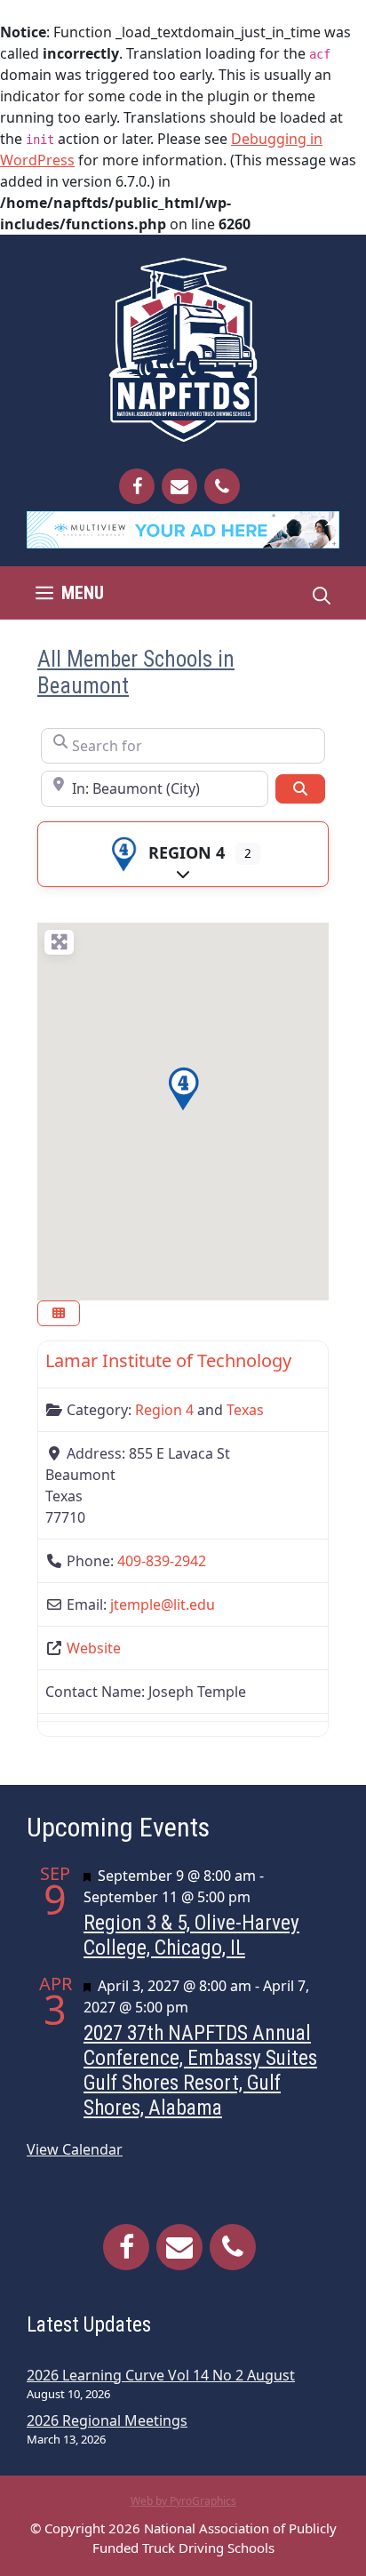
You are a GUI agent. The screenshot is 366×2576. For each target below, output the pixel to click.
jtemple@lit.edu (163, 1604)
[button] (183, 1089)
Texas (245, 1410)
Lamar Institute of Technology (168, 1360)
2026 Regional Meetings (107, 2420)
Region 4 (187, 852)
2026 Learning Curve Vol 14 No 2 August (161, 2375)
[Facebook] (137, 486)
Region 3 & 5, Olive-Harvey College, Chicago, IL (191, 1935)
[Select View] (59, 1314)
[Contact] (179, 486)
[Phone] (222, 486)
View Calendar (75, 2149)
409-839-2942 (162, 1561)
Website (94, 1648)
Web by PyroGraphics (183, 2501)
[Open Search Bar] (322, 593)
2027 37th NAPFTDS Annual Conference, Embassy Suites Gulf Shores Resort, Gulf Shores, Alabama (200, 2070)
